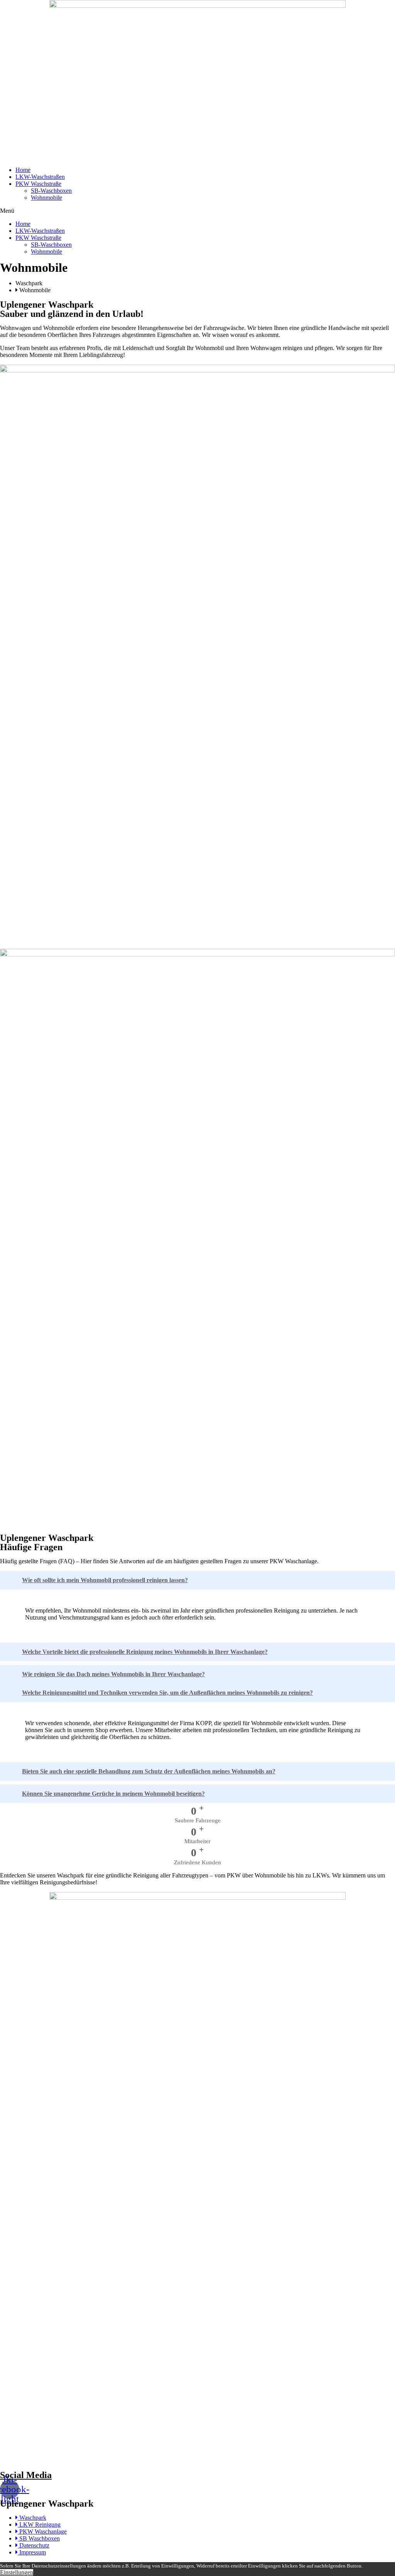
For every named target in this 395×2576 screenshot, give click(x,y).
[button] (197, 211)
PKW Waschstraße (38, 184)
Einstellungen (17, 2572)
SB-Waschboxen (51, 191)
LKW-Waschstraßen (40, 177)
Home (23, 170)
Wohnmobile (46, 198)
